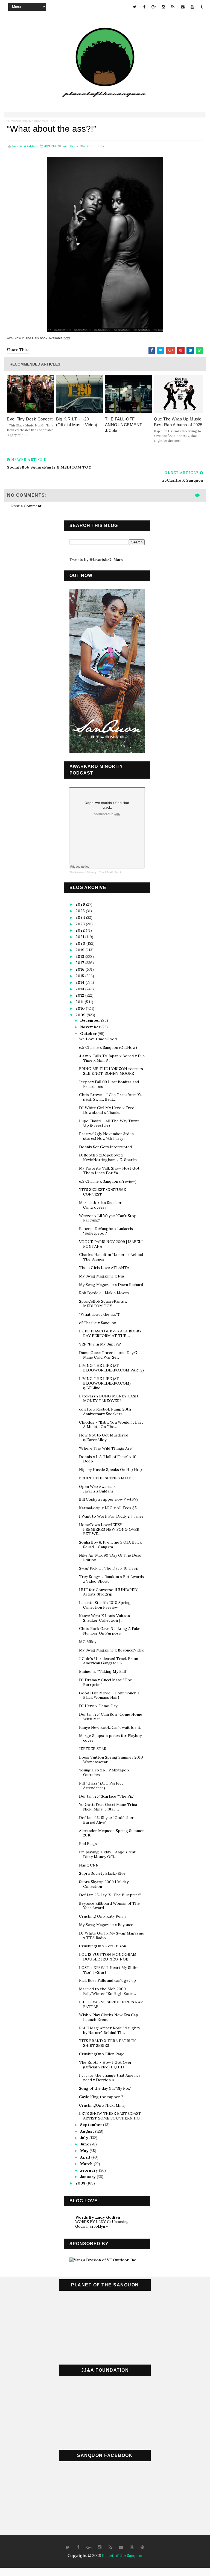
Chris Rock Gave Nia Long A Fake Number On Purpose (110, 1631)
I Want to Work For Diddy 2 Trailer (111, 1516)
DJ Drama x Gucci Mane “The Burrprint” (106, 1682)
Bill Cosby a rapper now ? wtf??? (109, 1499)
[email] (183, 7)
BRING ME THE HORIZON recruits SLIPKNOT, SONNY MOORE (111, 1071)
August (88, 2131)
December (91, 1020)
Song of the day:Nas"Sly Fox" (105, 2088)
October (89, 1034)
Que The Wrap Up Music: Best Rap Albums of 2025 (178, 422)
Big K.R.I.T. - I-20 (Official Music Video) (77, 422)
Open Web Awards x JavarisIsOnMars (97, 1489)
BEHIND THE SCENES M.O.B (105, 1478)
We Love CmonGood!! (99, 1039)
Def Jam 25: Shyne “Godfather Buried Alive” (106, 1820)
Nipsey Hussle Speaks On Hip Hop (110, 1470)
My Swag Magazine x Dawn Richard (111, 1285)
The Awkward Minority (18, 121)
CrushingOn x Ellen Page (102, 2054)
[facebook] (144, 7)
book (74, 146)
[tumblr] (202, 7)
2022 (81, 930)
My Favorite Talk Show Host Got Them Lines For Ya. (109, 1171)
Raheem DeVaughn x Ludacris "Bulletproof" (106, 1231)
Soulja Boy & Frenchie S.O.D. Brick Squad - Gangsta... (110, 1545)
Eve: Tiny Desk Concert (30, 419)
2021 (80, 937)
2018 (80, 956)
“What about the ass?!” (100, 1314)
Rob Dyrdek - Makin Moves (104, 1293)
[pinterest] (142, 2547)
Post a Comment (26, 506)
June (85, 2144)
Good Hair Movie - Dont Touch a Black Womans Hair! (109, 1695)
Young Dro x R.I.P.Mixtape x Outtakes (104, 1772)
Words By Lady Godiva (98, 2217)
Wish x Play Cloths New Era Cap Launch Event (109, 2017)
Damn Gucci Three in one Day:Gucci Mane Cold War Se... (112, 1355)
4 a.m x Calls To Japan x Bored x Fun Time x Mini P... (112, 1058)
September (92, 2125)
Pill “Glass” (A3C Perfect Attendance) (101, 1785)
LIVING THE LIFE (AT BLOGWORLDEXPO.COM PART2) (111, 1368)
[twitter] (135, 7)
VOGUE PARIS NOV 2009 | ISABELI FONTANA (111, 1244)
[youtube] (192, 7)
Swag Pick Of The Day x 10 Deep (109, 1568)
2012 (80, 995)
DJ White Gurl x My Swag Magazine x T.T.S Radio (112, 1935)
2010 (81, 1008)
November (91, 1027)
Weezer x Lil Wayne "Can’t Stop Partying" (108, 1218)
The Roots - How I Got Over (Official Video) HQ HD (105, 2065)
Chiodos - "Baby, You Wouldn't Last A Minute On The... (111, 1425)
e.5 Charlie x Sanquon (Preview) (108, 1181)
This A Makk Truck (45, 121)
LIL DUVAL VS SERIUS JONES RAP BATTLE (111, 2004)
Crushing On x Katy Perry (103, 1916)
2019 (81, 950)
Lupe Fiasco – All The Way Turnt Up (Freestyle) (109, 1123)
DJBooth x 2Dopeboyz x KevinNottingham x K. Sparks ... (110, 1157)
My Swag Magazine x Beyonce (106, 1925)
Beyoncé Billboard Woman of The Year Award (109, 1906)
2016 (81, 969)
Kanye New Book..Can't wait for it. (110, 1727)
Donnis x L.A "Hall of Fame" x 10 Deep (108, 1459)
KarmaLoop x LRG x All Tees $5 (108, 1508)
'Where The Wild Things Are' (106, 1448)
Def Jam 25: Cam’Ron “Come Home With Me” (111, 1717)
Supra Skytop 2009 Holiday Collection (104, 1884)
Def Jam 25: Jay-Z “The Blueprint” (110, 1895)
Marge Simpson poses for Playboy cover (110, 1738)
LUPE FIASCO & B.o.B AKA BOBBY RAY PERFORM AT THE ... (110, 1333)
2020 (81, 943)
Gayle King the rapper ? (101, 2097)
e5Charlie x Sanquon (98, 1323)
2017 (80, 963)
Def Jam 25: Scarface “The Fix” (107, 1796)
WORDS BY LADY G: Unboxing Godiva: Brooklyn (102, 2224)
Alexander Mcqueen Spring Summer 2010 (112, 1833)
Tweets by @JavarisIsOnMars (96, 560)
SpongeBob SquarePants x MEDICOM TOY (103, 1304)
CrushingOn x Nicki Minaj (102, 2105)
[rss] (173, 7)
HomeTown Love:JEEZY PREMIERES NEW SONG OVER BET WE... (109, 1529)
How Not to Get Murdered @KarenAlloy (104, 1437)
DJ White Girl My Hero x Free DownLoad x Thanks (107, 1110)
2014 (81, 982)
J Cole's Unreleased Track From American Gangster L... (109, 1661)
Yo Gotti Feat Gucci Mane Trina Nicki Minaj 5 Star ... (108, 1807)
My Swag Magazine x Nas (102, 1276)
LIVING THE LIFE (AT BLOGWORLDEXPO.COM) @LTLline (105, 1383)
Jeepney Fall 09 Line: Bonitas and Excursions (109, 1084)
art (65, 146)
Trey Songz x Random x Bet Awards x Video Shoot (111, 1579)
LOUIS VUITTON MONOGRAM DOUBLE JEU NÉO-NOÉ (108, 1957)
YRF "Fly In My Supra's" (100, 1344)
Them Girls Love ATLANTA (104, 1268)
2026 (81, 904)
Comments (94, 146)
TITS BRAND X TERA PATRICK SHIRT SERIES (107, 2043)
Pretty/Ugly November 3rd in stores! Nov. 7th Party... (106, 1136)
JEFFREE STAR (93, 1749)
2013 (80, 989)
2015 (80, 976)
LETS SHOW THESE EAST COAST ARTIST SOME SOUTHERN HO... (111, 2116)
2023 (81, 924)
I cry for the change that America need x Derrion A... (110, 2078)
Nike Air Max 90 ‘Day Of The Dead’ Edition (111, 1558)
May (85, 2151)
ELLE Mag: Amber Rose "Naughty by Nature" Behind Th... (110, 2030)
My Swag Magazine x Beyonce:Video (112, 1650)
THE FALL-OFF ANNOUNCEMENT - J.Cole (125, 425)
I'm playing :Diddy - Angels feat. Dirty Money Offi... (108, 1854)
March (87, 2164)
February (90, 2170)
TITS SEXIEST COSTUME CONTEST (103, 1192)
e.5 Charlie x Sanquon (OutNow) (108, 1047)
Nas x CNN (89, 1865)
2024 (81, 917)
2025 (81, 911)
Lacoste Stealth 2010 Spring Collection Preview (105, 1605)
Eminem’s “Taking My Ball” (103, 1671)
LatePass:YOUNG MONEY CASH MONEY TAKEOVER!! (109, 1398)
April (86, 2157)
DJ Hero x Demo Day (98, 1706)
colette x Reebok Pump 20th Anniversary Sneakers (105, 1411)
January (88, 2177)
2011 (80, 1002)
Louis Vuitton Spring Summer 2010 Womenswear (111, 1760)
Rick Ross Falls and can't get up (107, 1980)
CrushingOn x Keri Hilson (103, 1946)
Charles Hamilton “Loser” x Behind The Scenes (111, 1257)
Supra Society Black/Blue (102, 1873)
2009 (81, 1015)
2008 (81, 2183)
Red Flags (88, 1844)
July (85, 2138)
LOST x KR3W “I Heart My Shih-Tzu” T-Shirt (109, 1970)
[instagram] (164, 7)
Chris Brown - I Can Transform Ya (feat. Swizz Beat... (110, 1097)
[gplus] (154, 7)
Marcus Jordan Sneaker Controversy (100, 1205)
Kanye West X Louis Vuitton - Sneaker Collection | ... (106, 1618)
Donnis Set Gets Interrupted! (106, 1147)
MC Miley (88, 1642)
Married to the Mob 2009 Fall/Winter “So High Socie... (107, 1991)
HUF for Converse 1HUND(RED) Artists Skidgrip (109, 1592)
